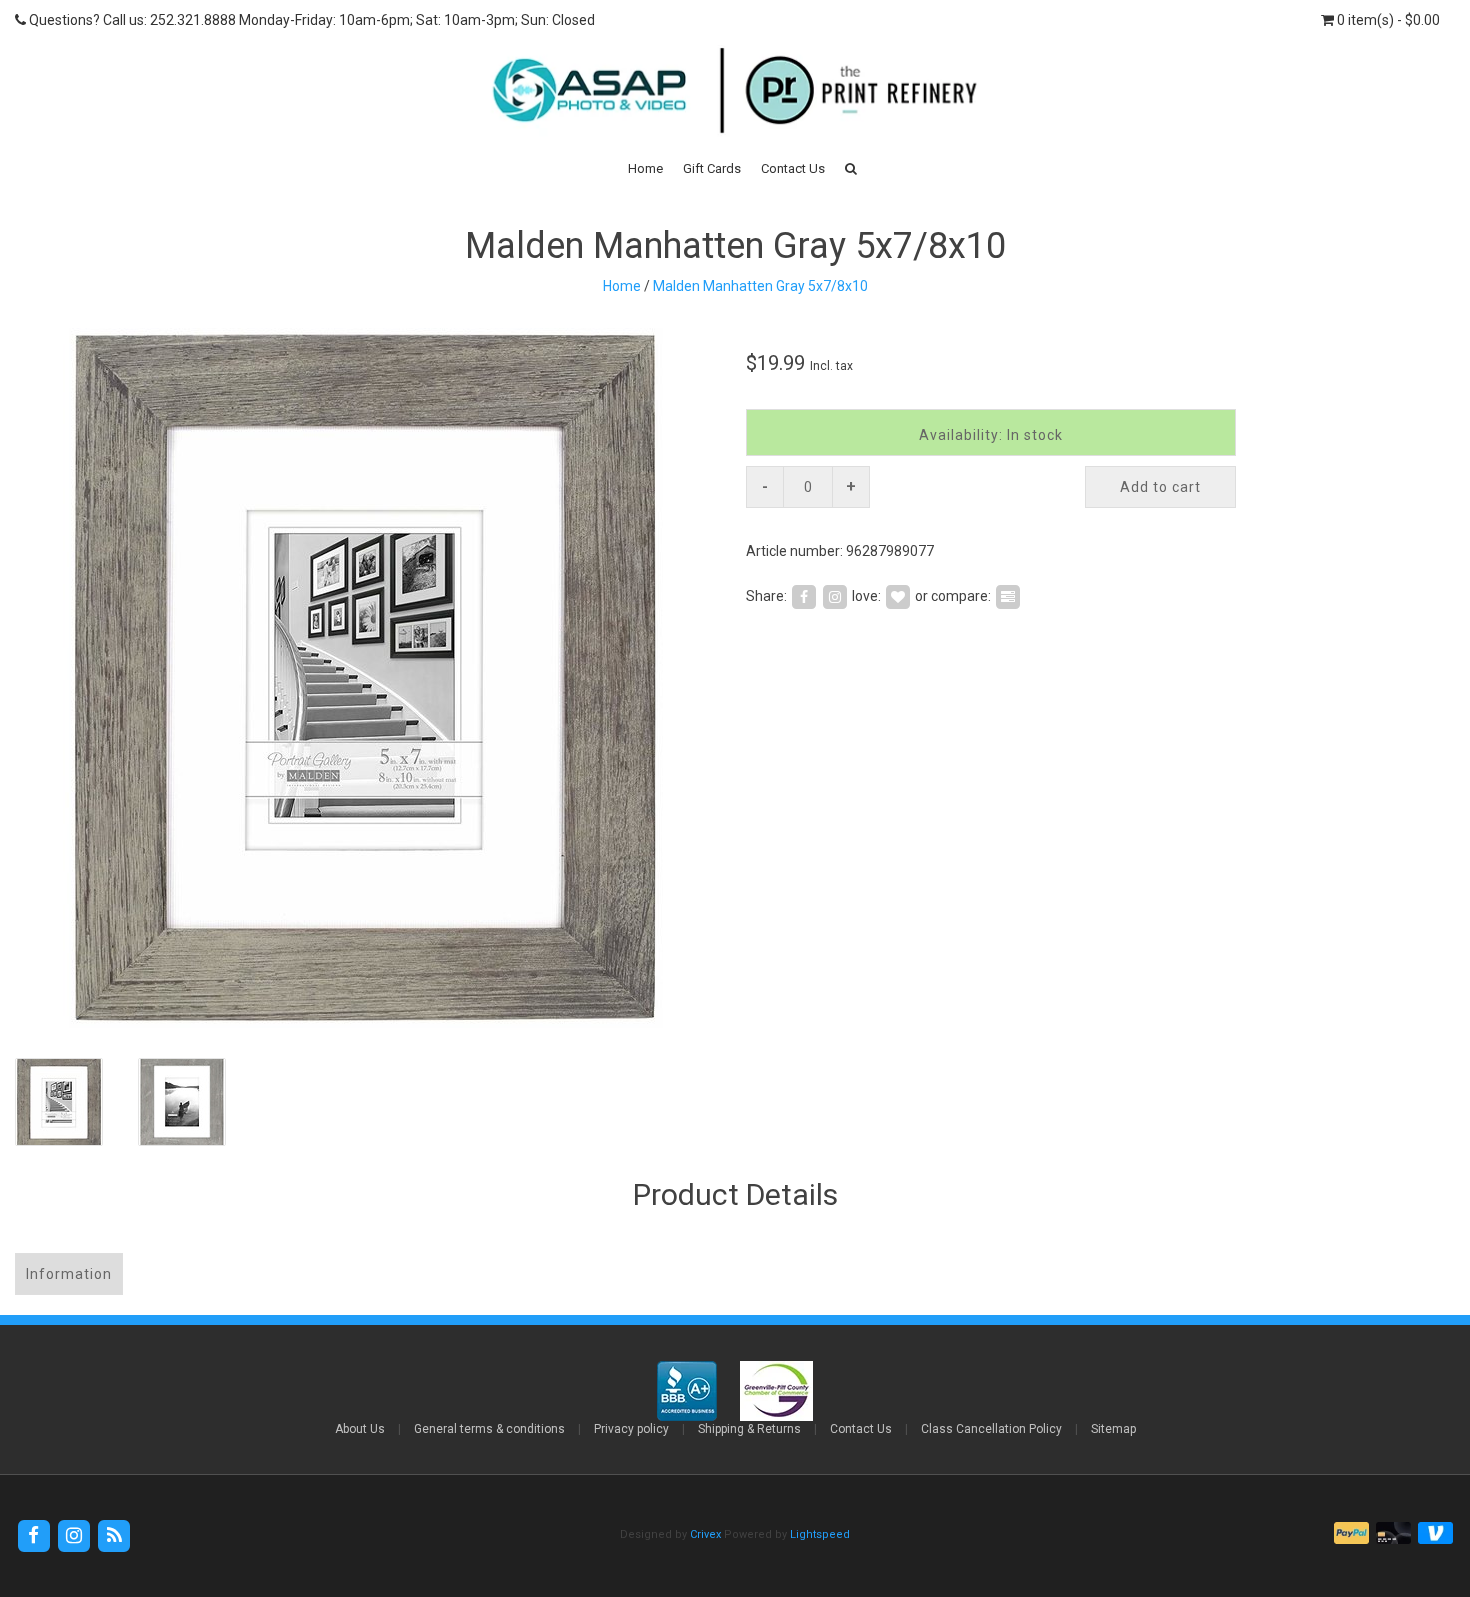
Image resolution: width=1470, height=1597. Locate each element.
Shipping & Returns (749, 1429)
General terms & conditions (489, 1429)
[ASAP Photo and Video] (734, 89)
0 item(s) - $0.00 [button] (1387, 20)
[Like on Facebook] (804, 595)
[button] (851, 168)
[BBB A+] (688, 1390)
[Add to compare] (1008, 595)
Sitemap (1113, 1429)
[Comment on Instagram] (835, 595)
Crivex (705, 1534)
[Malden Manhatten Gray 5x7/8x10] (367, 678)
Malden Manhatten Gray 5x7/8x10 (760, 286)
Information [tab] (69, 1274)
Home (645, 168)
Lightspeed (820, 1534)
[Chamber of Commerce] (776, 1390)
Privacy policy (631, 1429)
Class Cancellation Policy (991, 1429)
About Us (360, 1429)
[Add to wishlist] (898, 595)
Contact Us (793, 168)
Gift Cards (712, 168)
